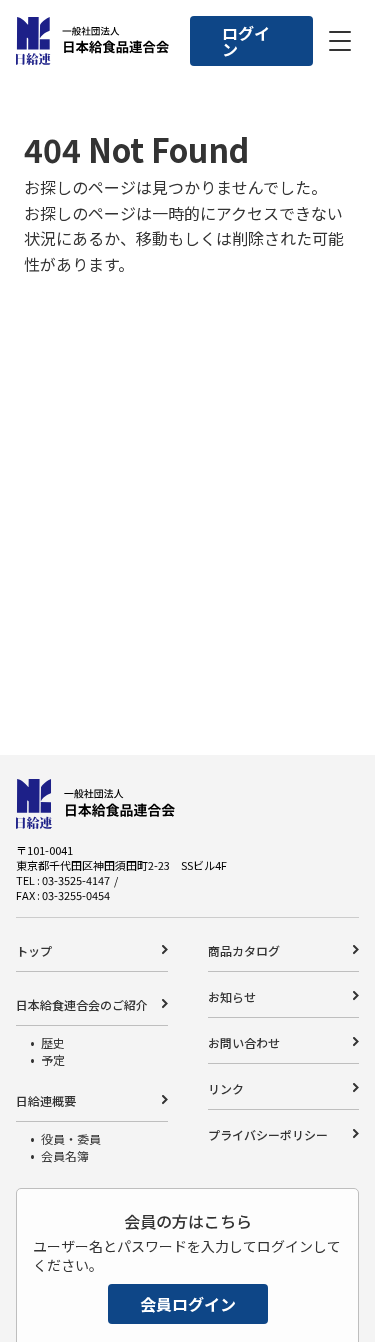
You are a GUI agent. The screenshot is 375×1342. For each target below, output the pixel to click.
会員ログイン (188, 1304)
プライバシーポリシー (268, 1134)
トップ (34, 950)
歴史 (53, 1042)
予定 (53, 1059)
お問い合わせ (244, 1042)
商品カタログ (244, 950)
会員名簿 (65, 1155)
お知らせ (232, 996)
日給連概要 (46, 1100)
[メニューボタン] (340, 41)
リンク (226, 1088)
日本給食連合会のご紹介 (82, 1004)
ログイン (246, 41)
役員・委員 (71, 1138)
